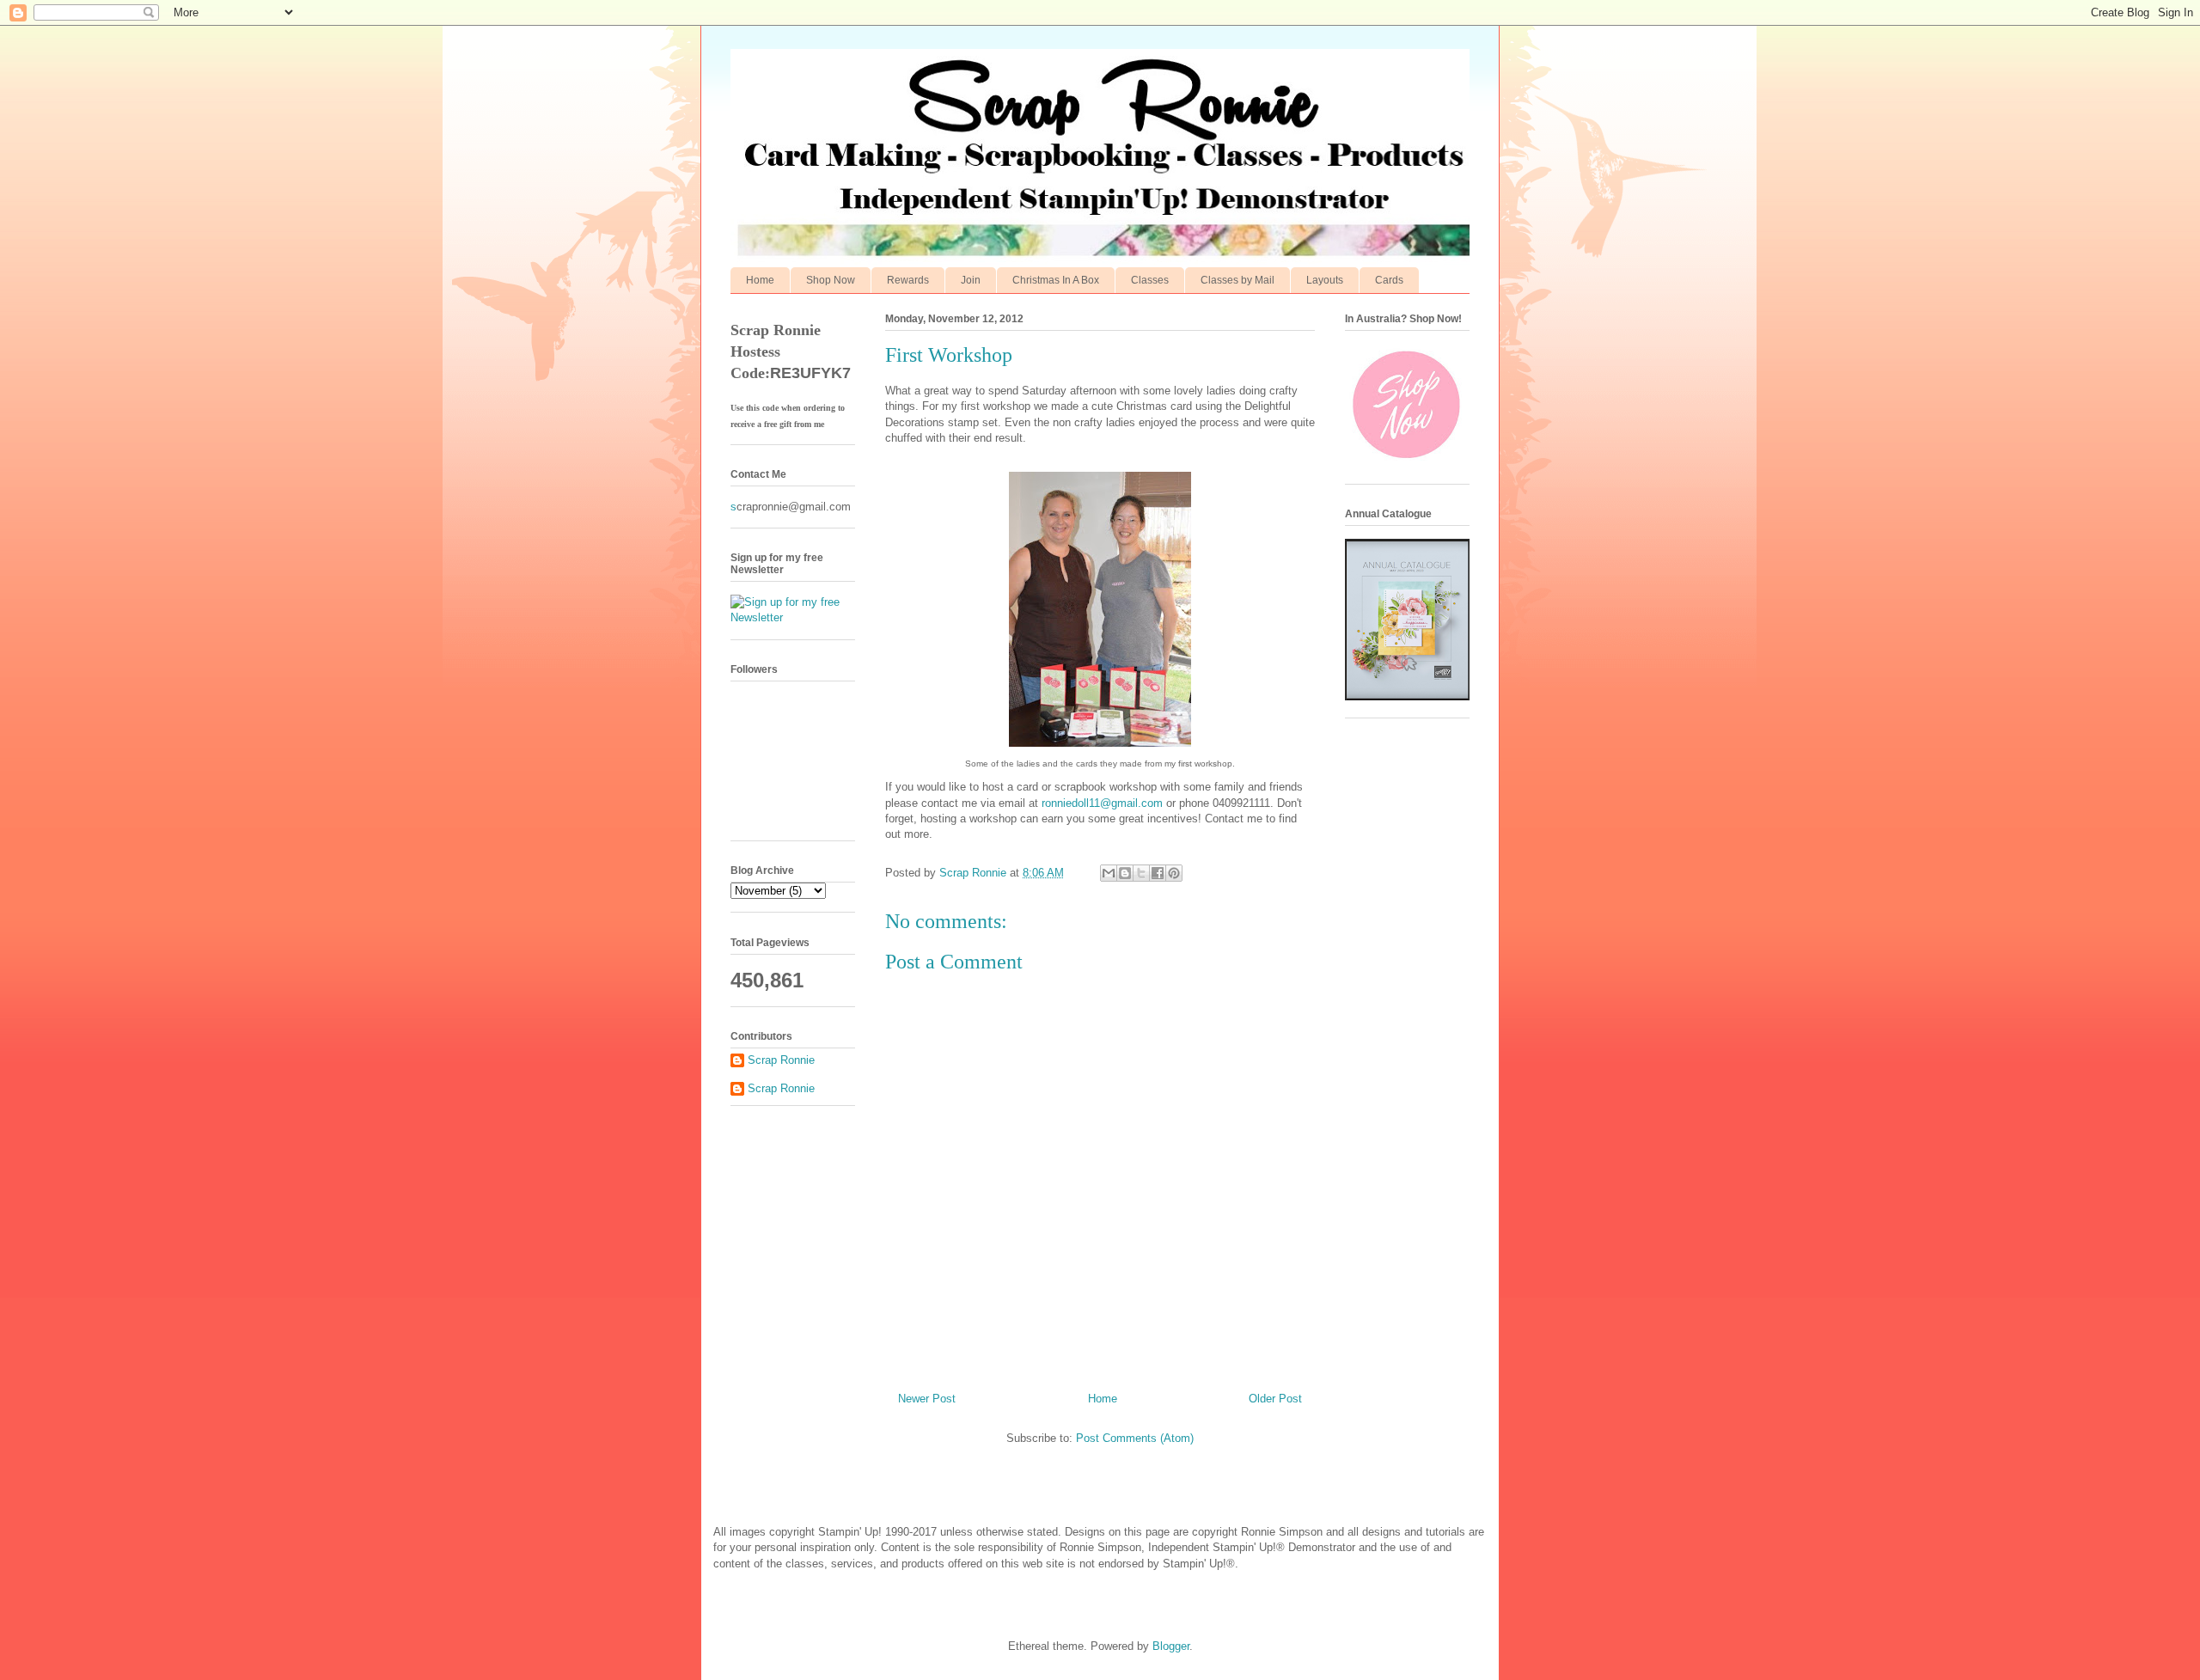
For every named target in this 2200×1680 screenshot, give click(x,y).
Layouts (1325, 280)
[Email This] (1109, 873)
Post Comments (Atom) (1135, 1438)
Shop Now (831, 280)
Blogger (1171, 1646)
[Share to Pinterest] (1174, 873)
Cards (1389, 280)
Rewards (908, 280)
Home (760, 280)
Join (971, 280)
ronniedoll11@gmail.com (1102, 803)
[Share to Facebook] (1158, 873)
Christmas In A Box (1056, 280)
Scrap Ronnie (781, 1060)
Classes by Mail (1237, 280)
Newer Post (927, 1399)
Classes (1150, 280)
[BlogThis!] (1125, 873)
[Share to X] (1141, 873)
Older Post (1275, 1399)
